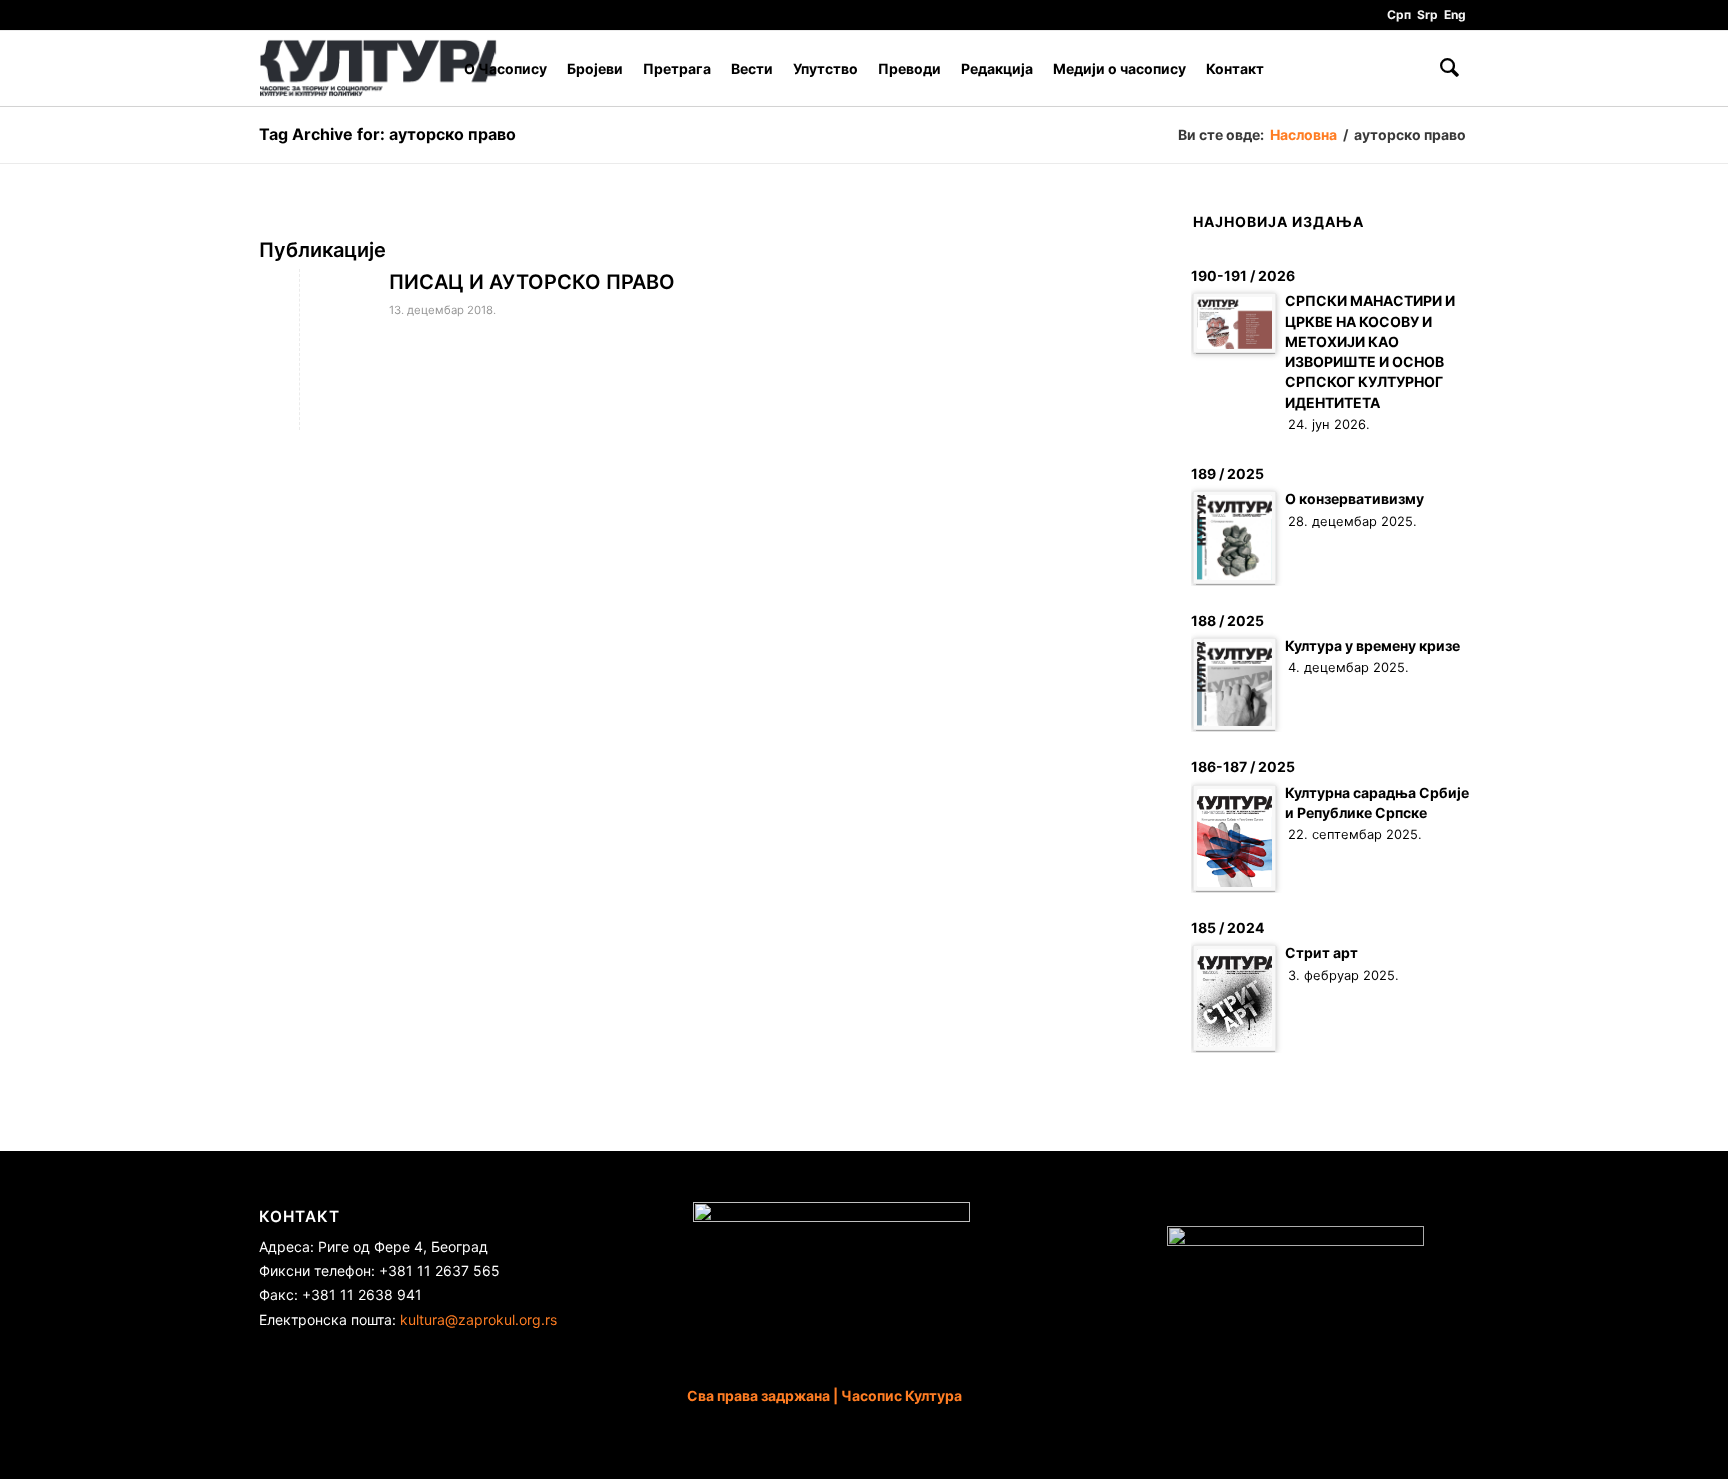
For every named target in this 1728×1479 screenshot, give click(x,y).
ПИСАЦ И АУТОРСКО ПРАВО (532, 282)
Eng (1455, 14)
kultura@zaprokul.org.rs (478, 1319)
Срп (1399, 14)
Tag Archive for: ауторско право (387, 134)
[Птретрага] (1449, 68)
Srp (1427, 14)
